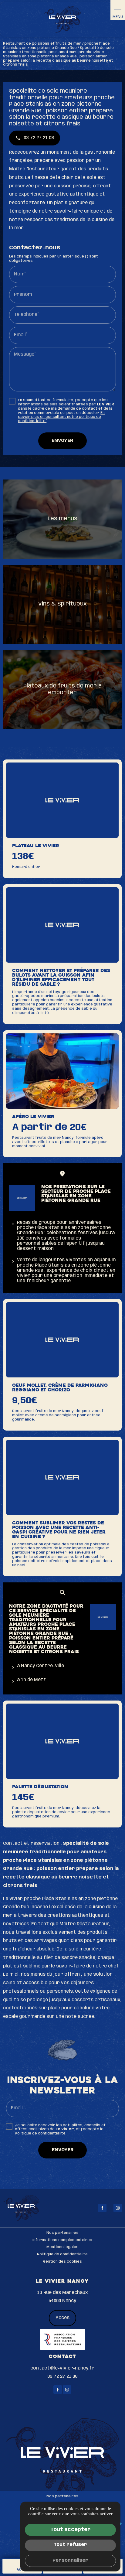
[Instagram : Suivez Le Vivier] (118, 2208)
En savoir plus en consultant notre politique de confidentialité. (61, 417)
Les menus (62, 519)
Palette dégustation (40, 1787)
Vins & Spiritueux (62, 604)
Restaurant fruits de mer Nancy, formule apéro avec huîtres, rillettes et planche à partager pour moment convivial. (60, 1142)
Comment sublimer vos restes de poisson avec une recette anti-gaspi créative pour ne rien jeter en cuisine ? (59, 1530)
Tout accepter (71, 2530)
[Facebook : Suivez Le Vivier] (102, 2208)
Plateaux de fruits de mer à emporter (62, 689)
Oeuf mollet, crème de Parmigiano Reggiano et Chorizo (60, 1388)
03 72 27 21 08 (62, 2376)
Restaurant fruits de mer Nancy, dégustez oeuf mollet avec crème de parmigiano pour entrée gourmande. (58, 1415)
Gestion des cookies (62, 2262)
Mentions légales (62, 2247)
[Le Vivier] (62, 19)
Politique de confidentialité (40, 2133)
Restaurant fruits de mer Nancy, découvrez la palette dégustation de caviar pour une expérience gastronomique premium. (61, 1812)
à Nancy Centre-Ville (41, 1666)
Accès (62, 2318)
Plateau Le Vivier (36, 846)
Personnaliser (70, 2561)
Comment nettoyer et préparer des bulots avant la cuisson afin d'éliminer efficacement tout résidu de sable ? (61, 978)
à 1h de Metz (31, 1680)
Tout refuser (70, 2545)
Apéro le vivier (33, 1117)
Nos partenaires (62, 2233)
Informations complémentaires (62, 2240)
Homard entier (26, 867)
